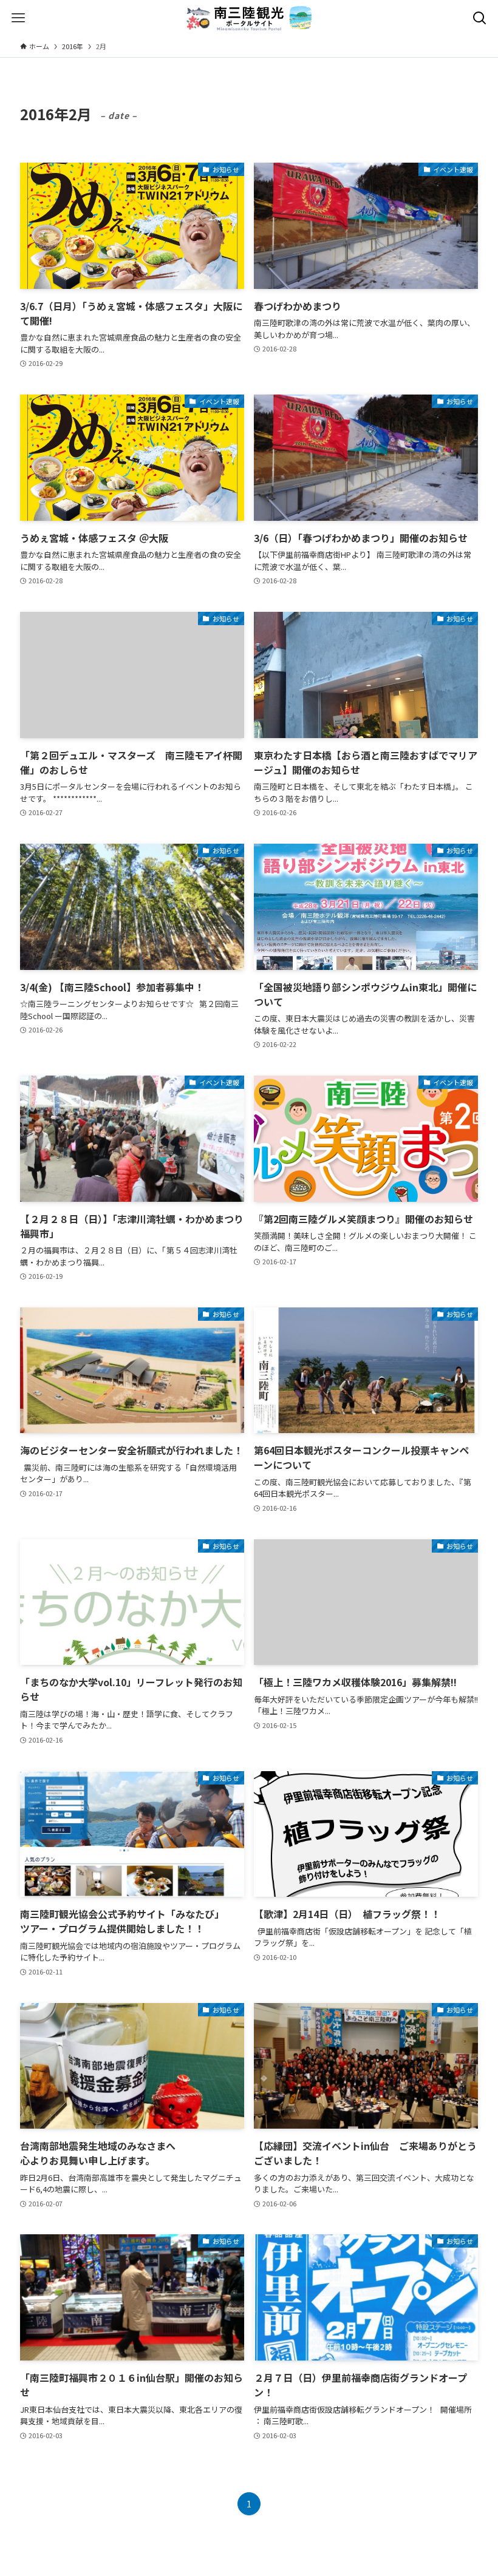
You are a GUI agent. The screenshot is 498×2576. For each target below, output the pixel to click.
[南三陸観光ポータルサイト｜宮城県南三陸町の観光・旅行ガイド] (249, 18)
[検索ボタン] (480, 18)
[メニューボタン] (18, 18)
